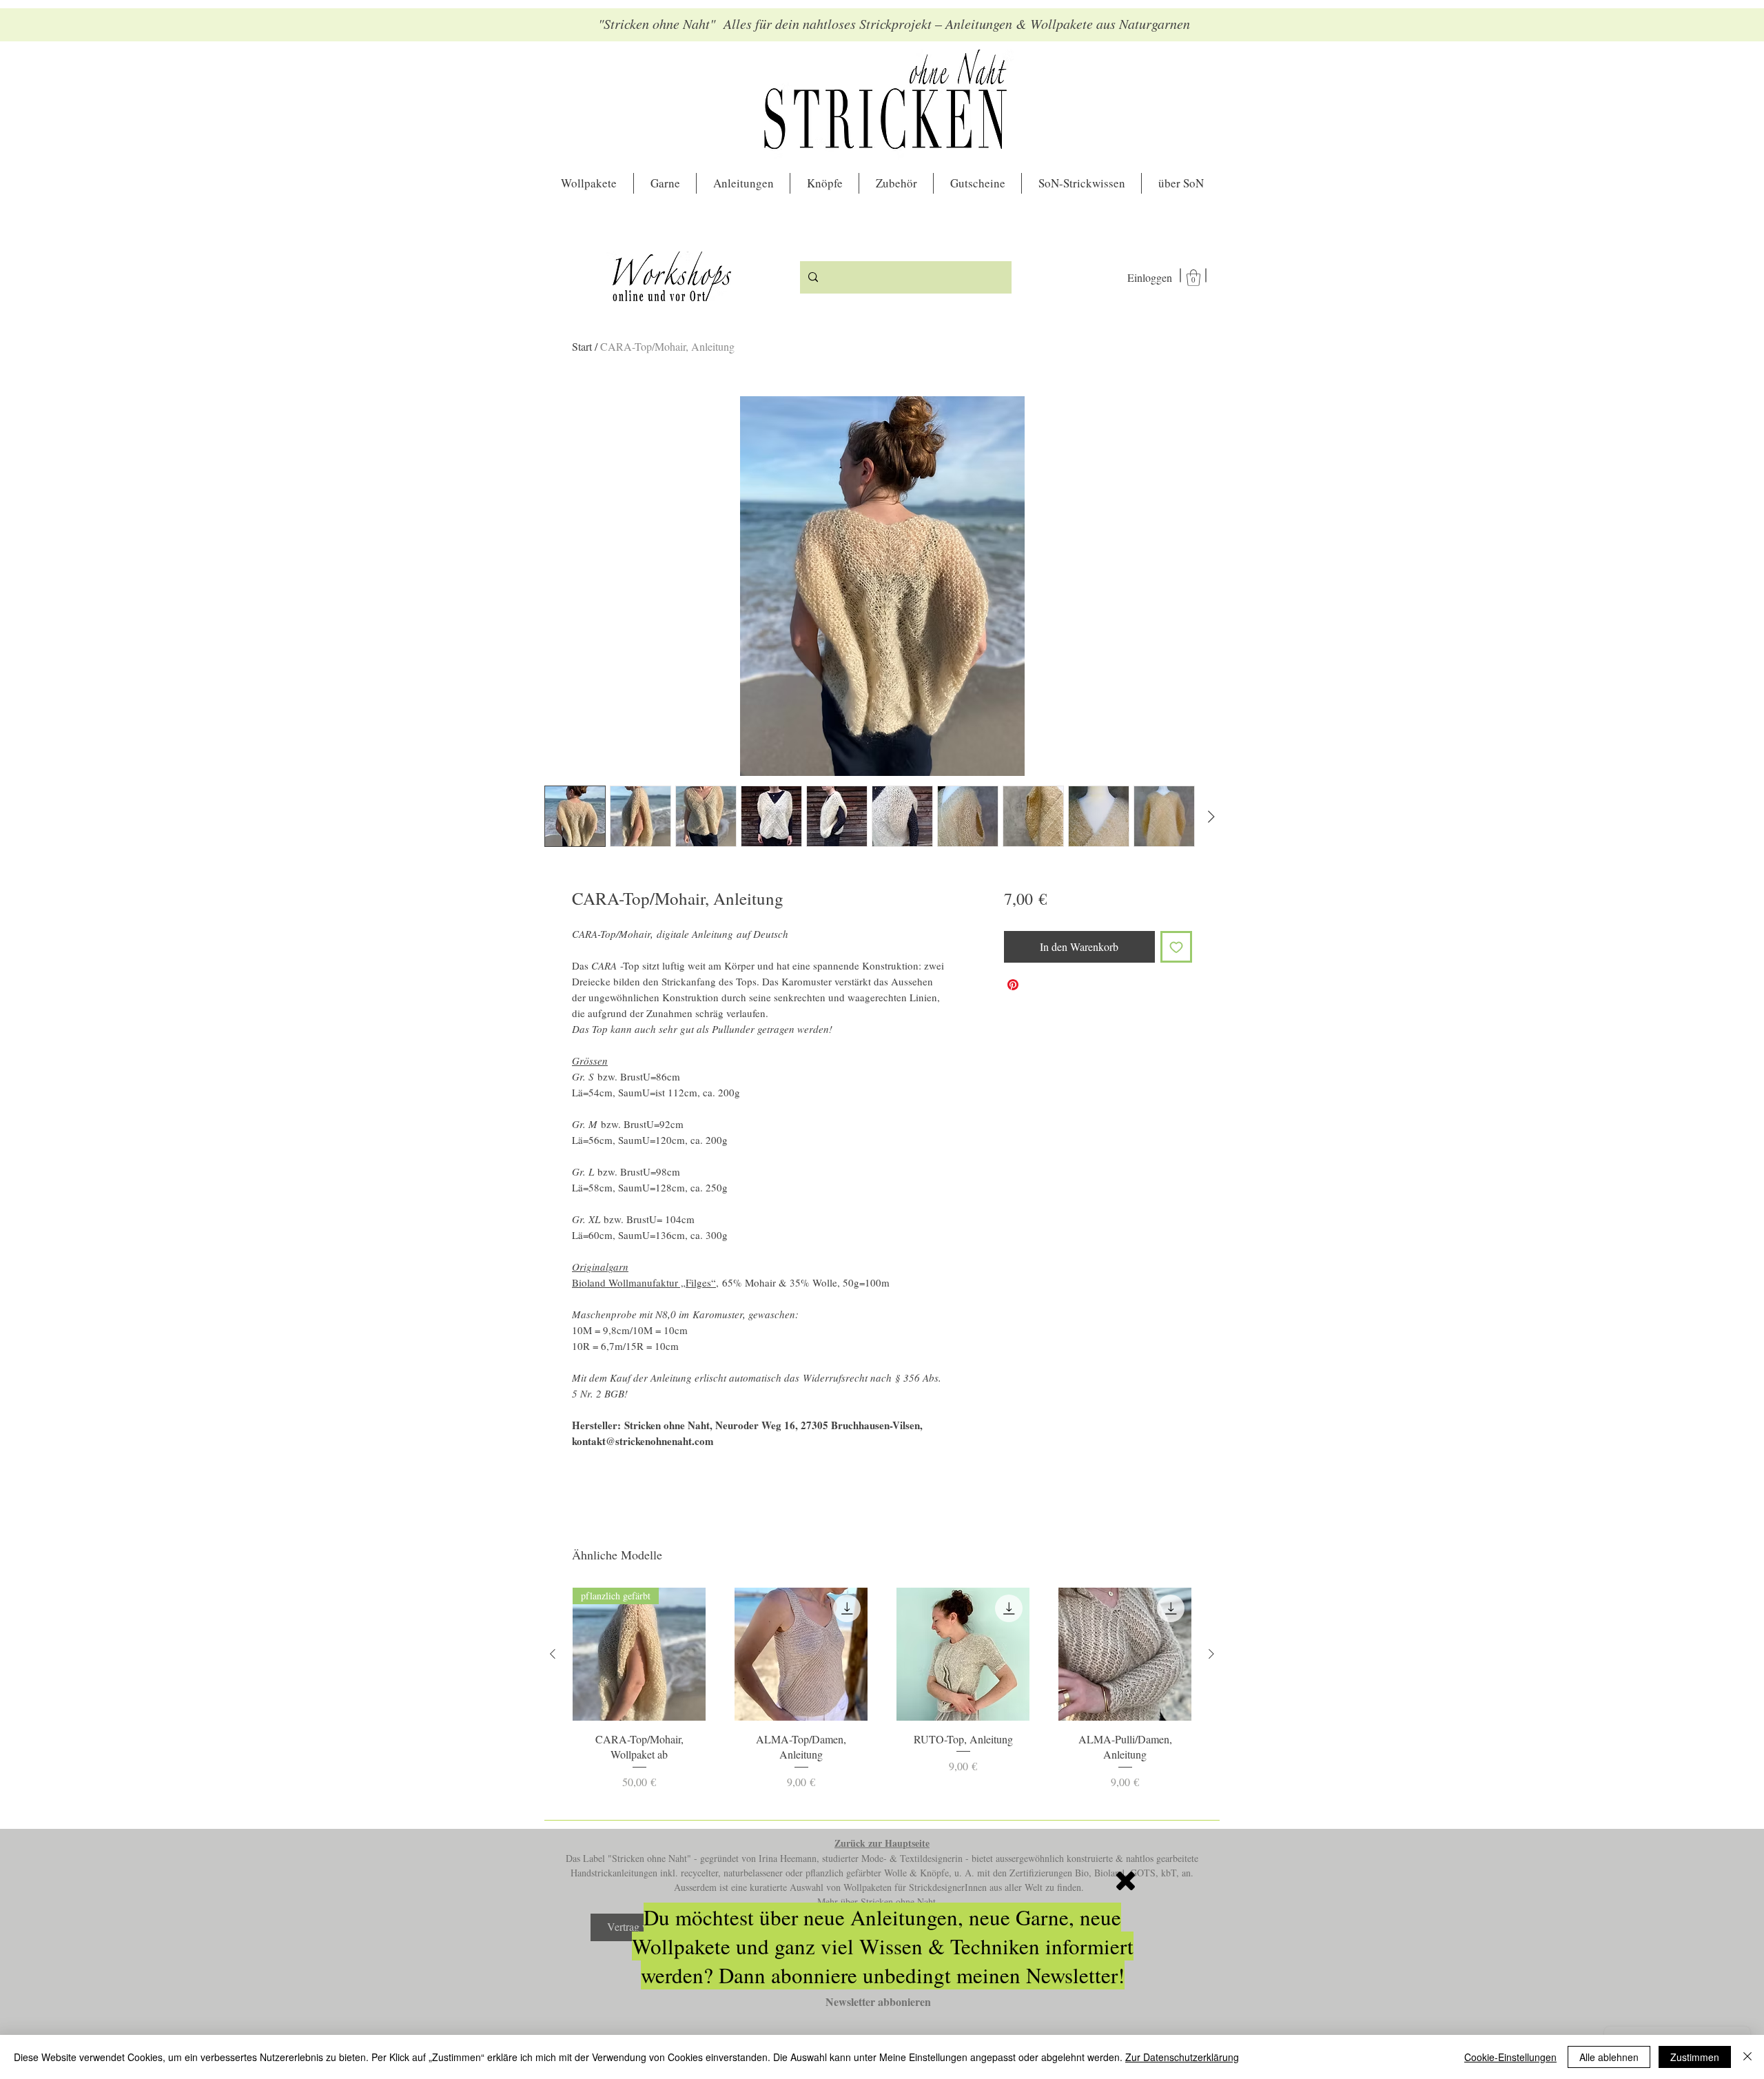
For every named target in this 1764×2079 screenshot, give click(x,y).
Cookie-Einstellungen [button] (1510, 2057)
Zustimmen (1695, 2057)
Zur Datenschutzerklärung (1182, 2057)
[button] (1126, 1881)
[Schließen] (1747, 2057)
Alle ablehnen (1609, 2057)
